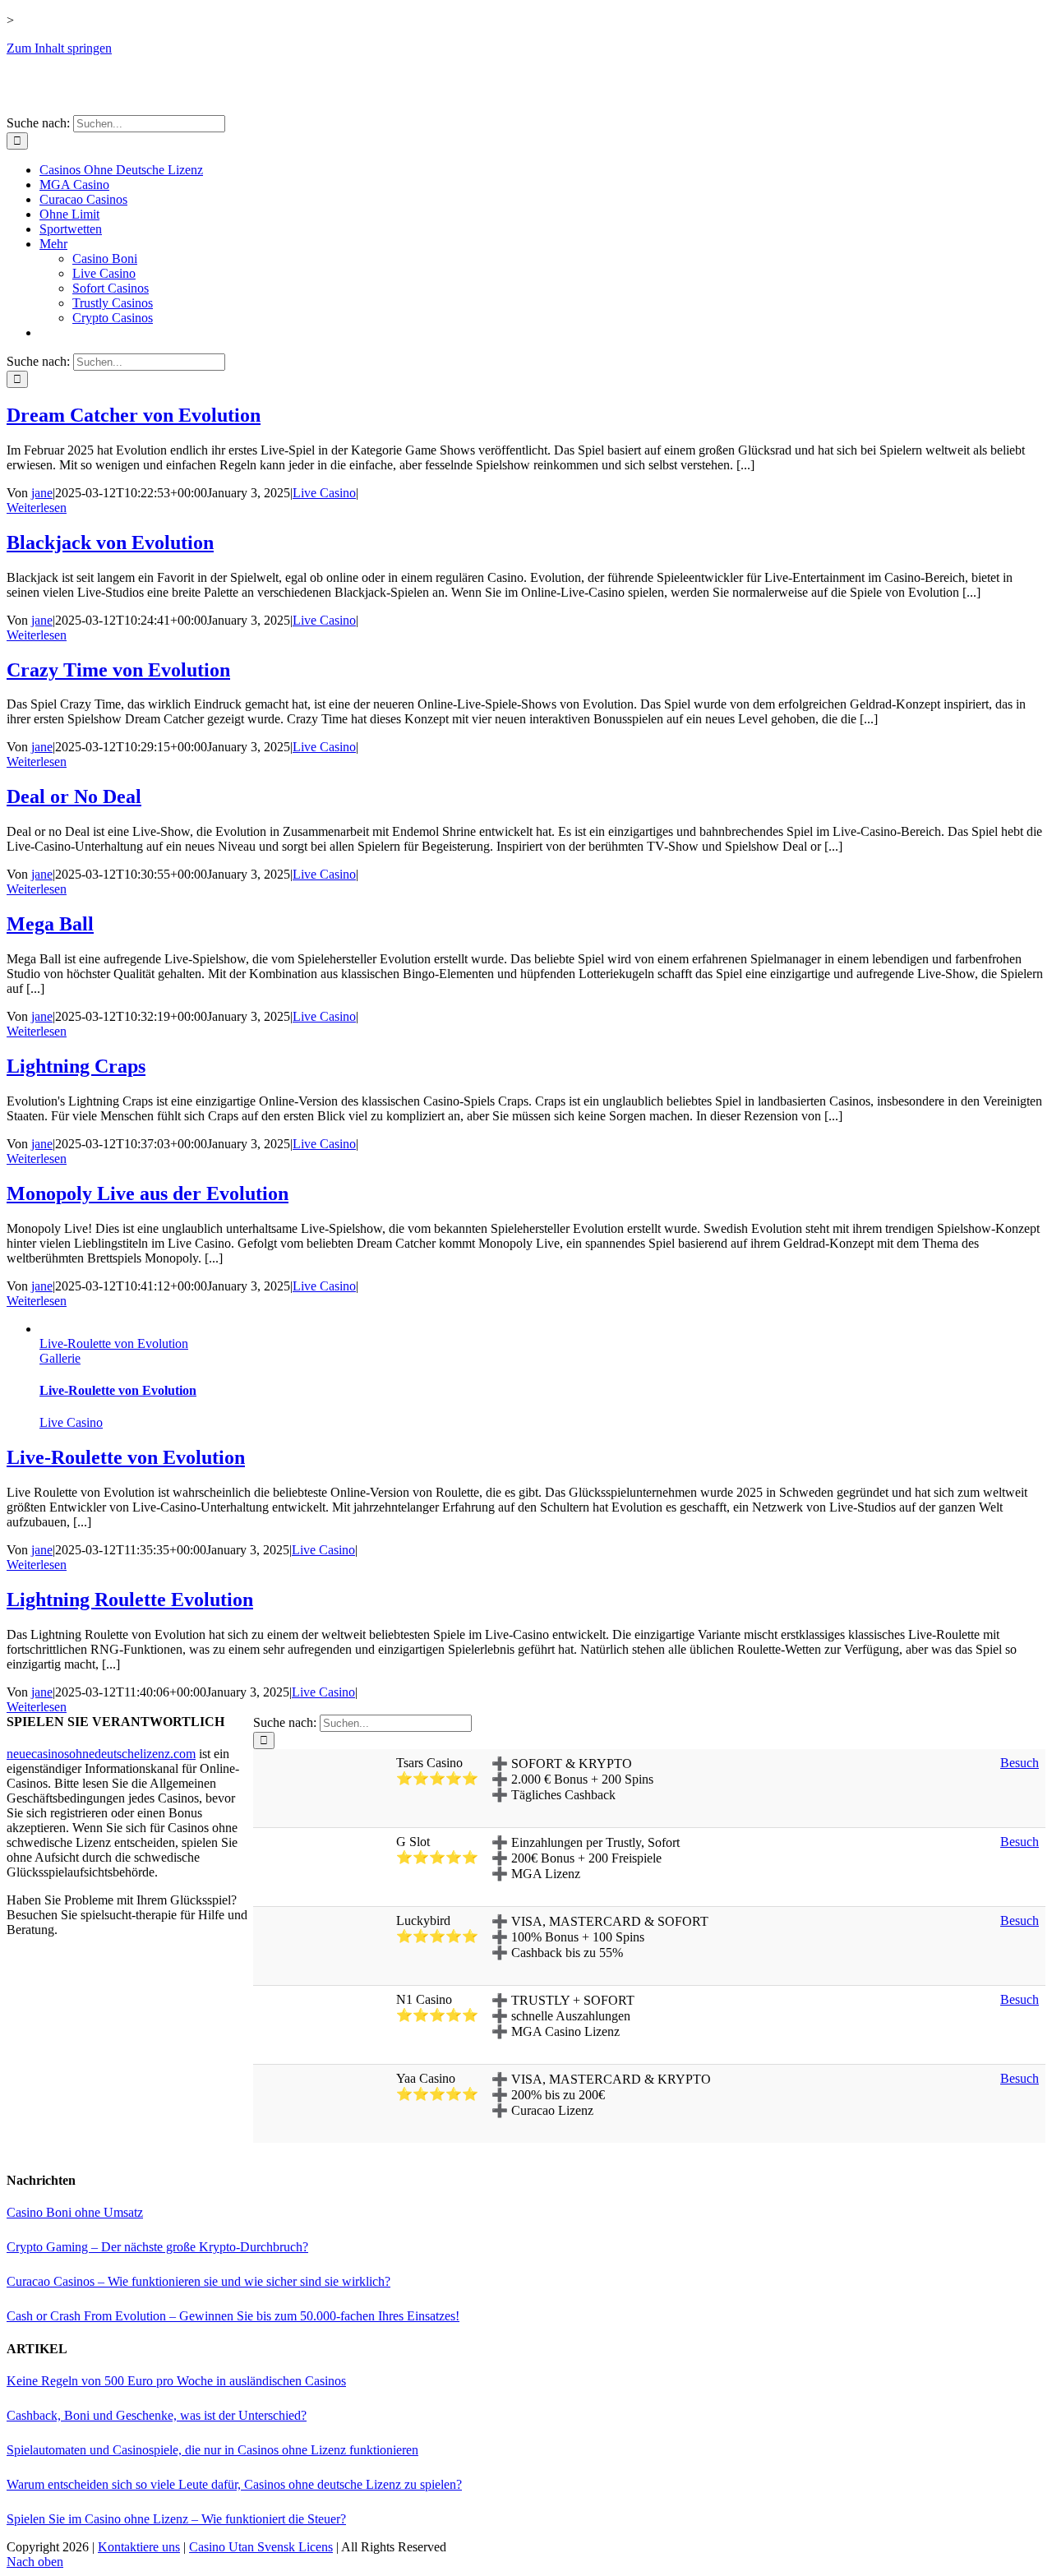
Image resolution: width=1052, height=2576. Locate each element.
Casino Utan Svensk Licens (261, 2547)
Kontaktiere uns (139, 2547)
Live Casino (324, 493)
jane (42, 493)
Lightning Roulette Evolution (130, 1600)
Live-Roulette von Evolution (114, 1343)
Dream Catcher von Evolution (134, 415)
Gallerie (60, 1358)
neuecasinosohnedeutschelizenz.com (101, 1754)
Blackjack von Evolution (110, 542)
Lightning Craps (76, 1066)
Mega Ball (50, 924)
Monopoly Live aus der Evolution (148, 1193)
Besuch (1020, 1763)
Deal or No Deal (74, 796)
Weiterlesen (37, 508)
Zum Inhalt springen (59, 48)
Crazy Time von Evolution (118, 670)
